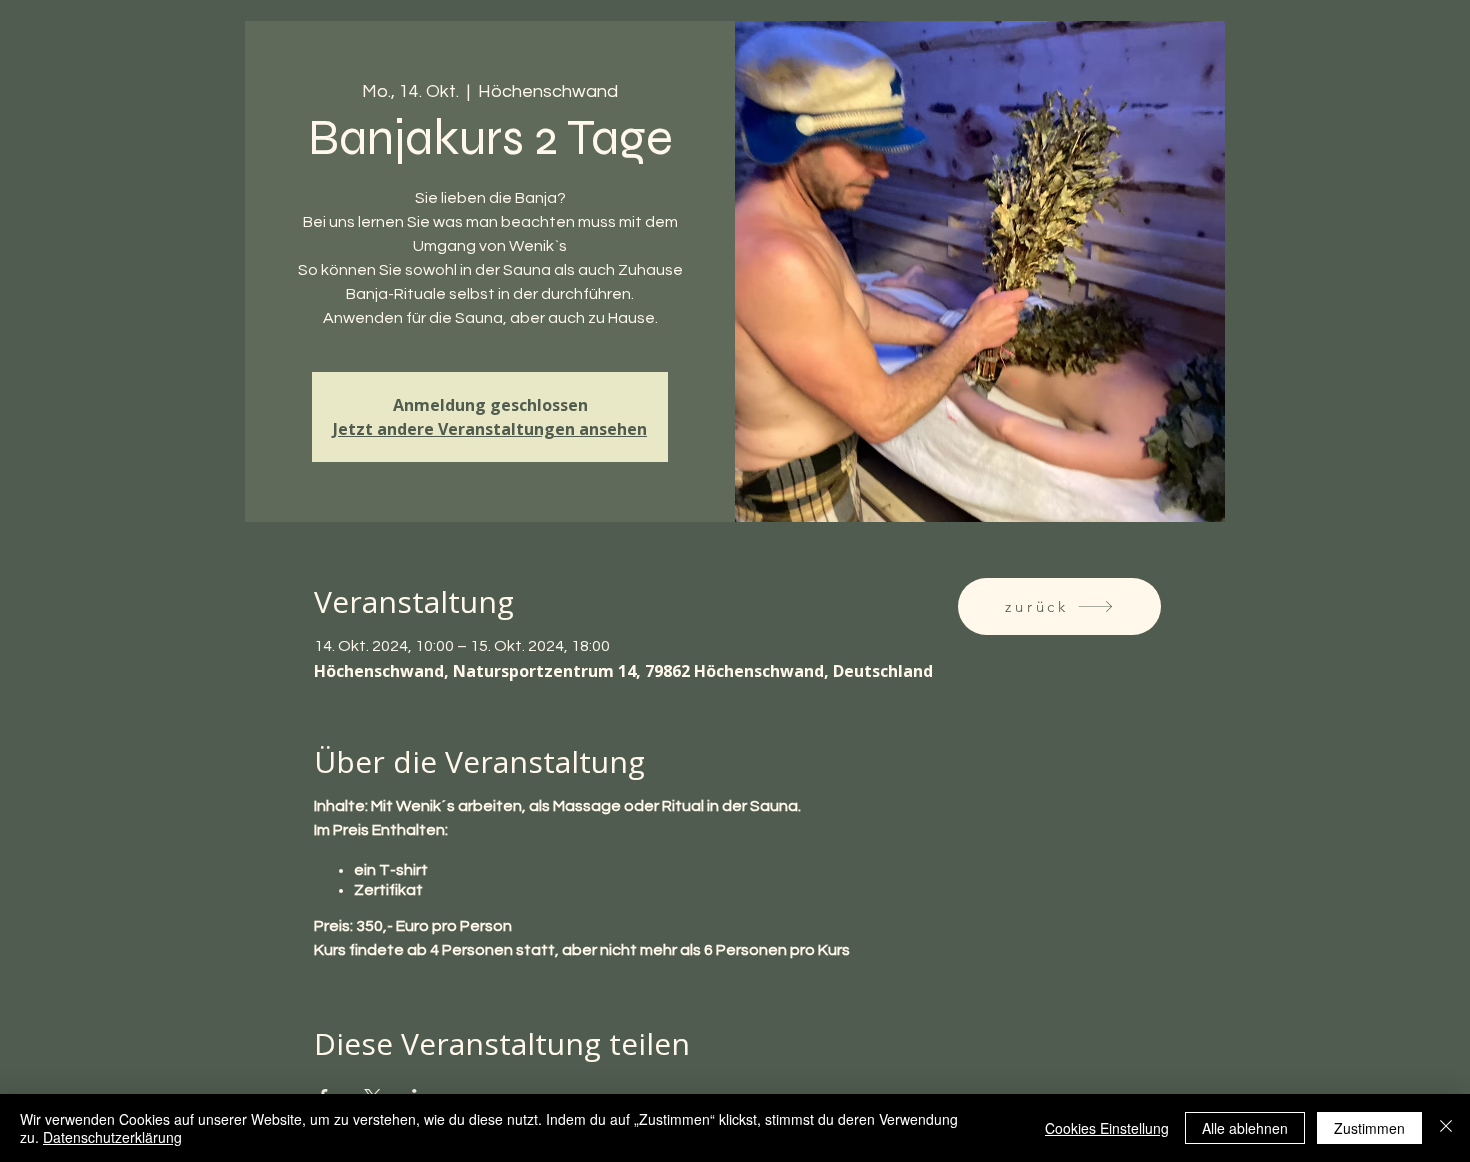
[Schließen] (1446, 1128)
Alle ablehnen (1245, 1128)
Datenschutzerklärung (112, 1137)
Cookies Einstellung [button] (1107, 1128)
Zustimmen (1369, 1128)
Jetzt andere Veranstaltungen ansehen (490, 429)
